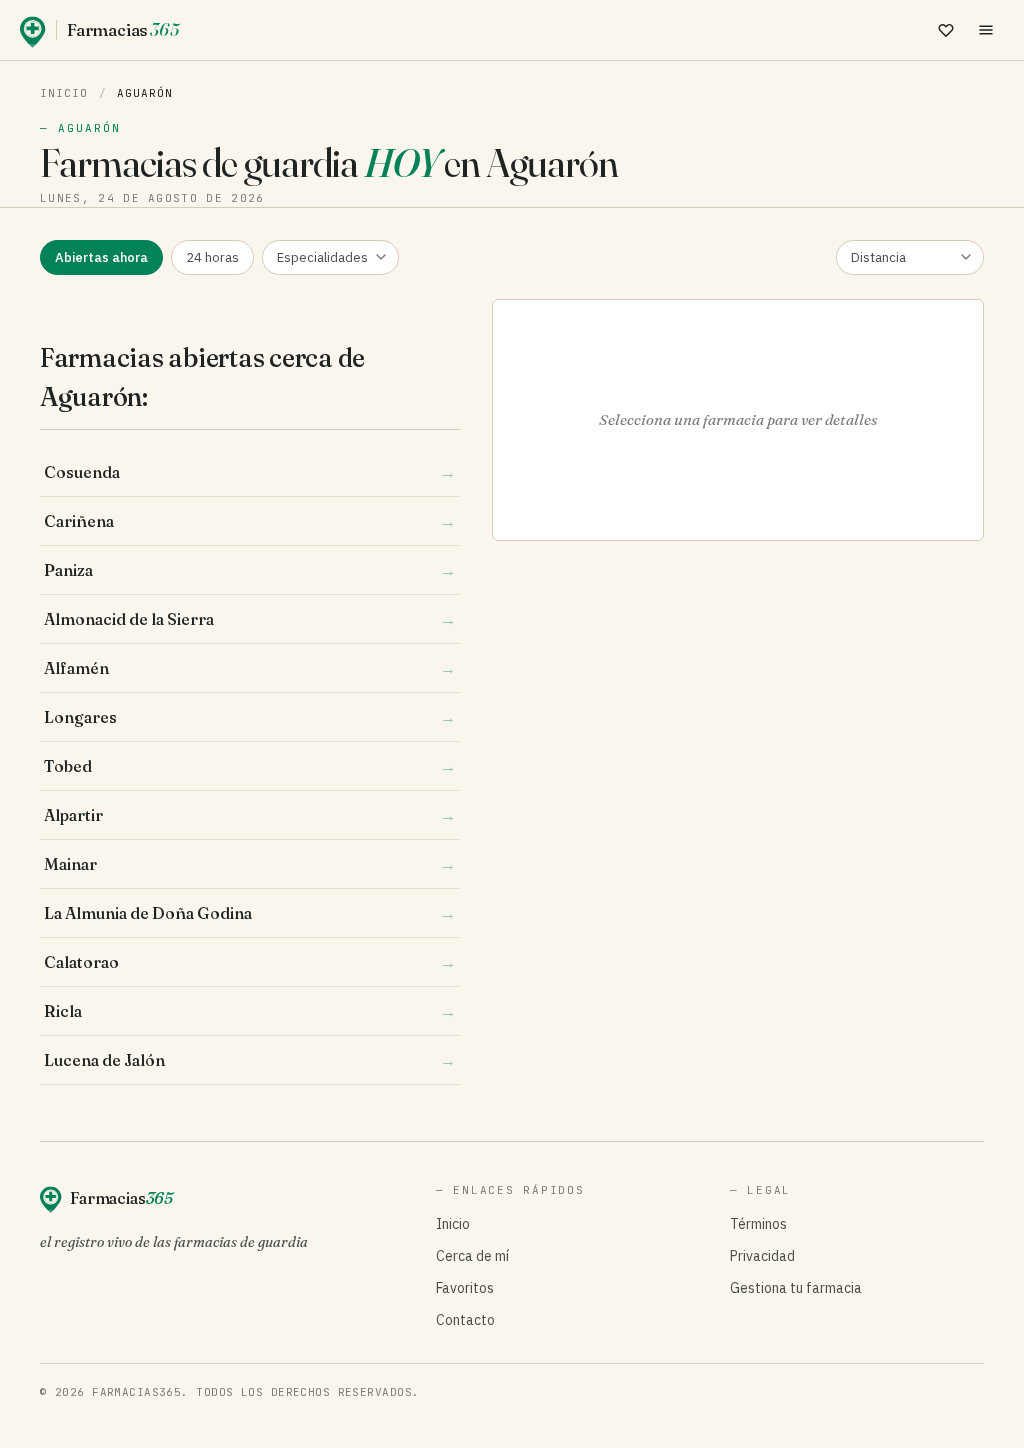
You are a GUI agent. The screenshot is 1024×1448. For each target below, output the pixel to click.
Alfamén (250, 668)
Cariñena (250, 521)
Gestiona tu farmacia (796, 1288)
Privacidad (762, 1256)
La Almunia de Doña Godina (250, 913)
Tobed (250, 766)
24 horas (212, 257)
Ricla (250, 1011)
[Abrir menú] (986, 30)
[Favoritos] (946, 30)
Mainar (250, 864)
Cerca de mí (472, 1256)
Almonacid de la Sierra (250, 619)
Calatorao (250, 962)
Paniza (250, 570)
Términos (758, 1224)
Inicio (64, 93)
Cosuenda (250, 472)
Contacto (465, 1320)
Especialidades (322, 257)
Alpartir (250, 815)
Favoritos (465, 1288)
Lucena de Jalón (250, 1060)
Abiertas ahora (101, 257)
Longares (250, 717)
